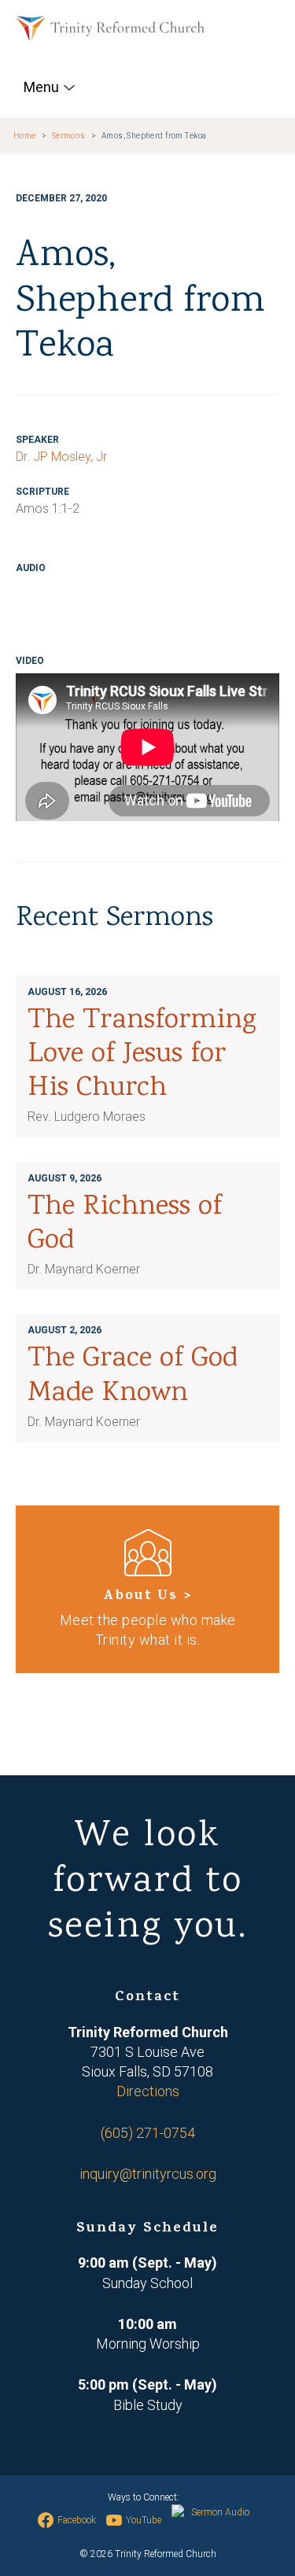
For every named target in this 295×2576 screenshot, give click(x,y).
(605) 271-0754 (148, 2133)
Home (25, 136)
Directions (148, 2091)
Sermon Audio (220, 2512)
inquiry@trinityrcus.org (148, 2174)
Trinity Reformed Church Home (110, 28)
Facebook (77, 2520)
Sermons (69, 136)
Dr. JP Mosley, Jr (61, 457)
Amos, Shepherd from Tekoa (154, 136)
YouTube (144, 2520)
